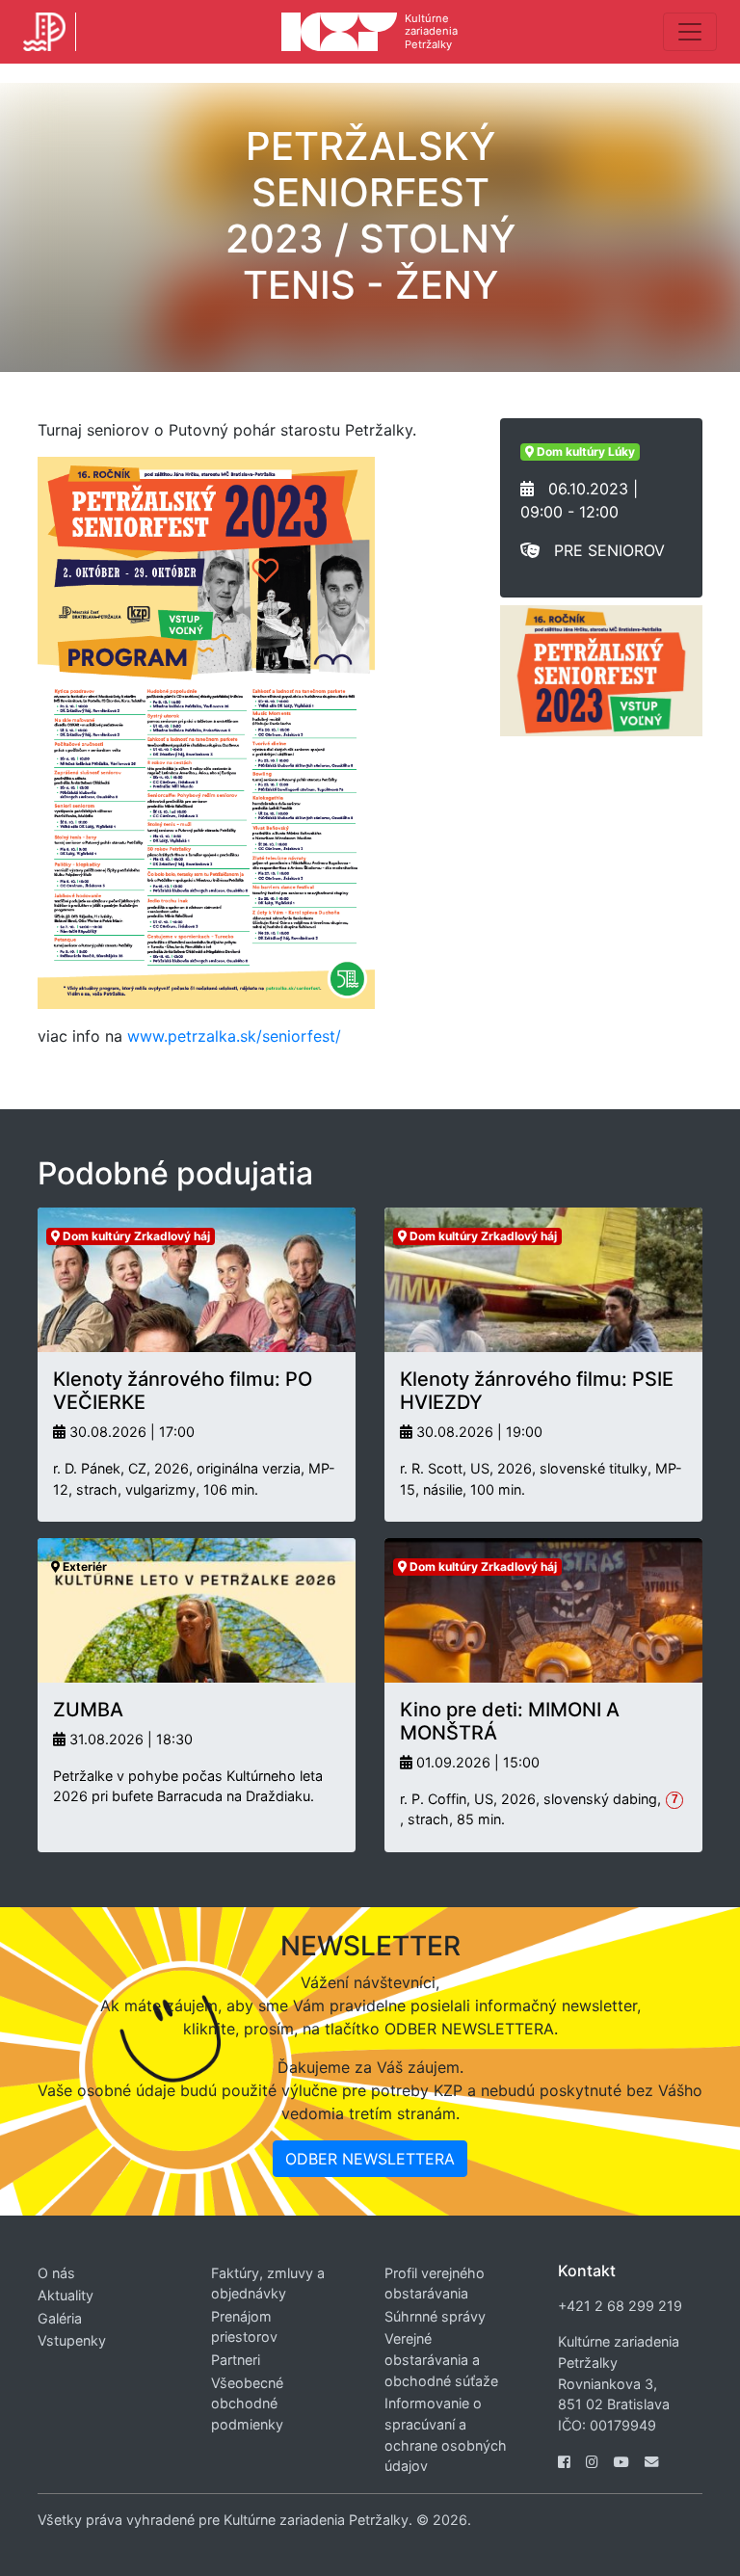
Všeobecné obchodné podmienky (247, 2403)
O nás (56, 2273)
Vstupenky (72, 2340)
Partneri (236, 2360)
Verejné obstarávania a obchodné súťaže (441, 2359)
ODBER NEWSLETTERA (370, 2159)
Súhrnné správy (435, 2316)
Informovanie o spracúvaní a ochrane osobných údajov (446, 2434)
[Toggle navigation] (690, 32)
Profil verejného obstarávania (435, 2284)
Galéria (60, 2318)
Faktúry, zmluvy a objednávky (268, 2284)
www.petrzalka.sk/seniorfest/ (234, 1036)
